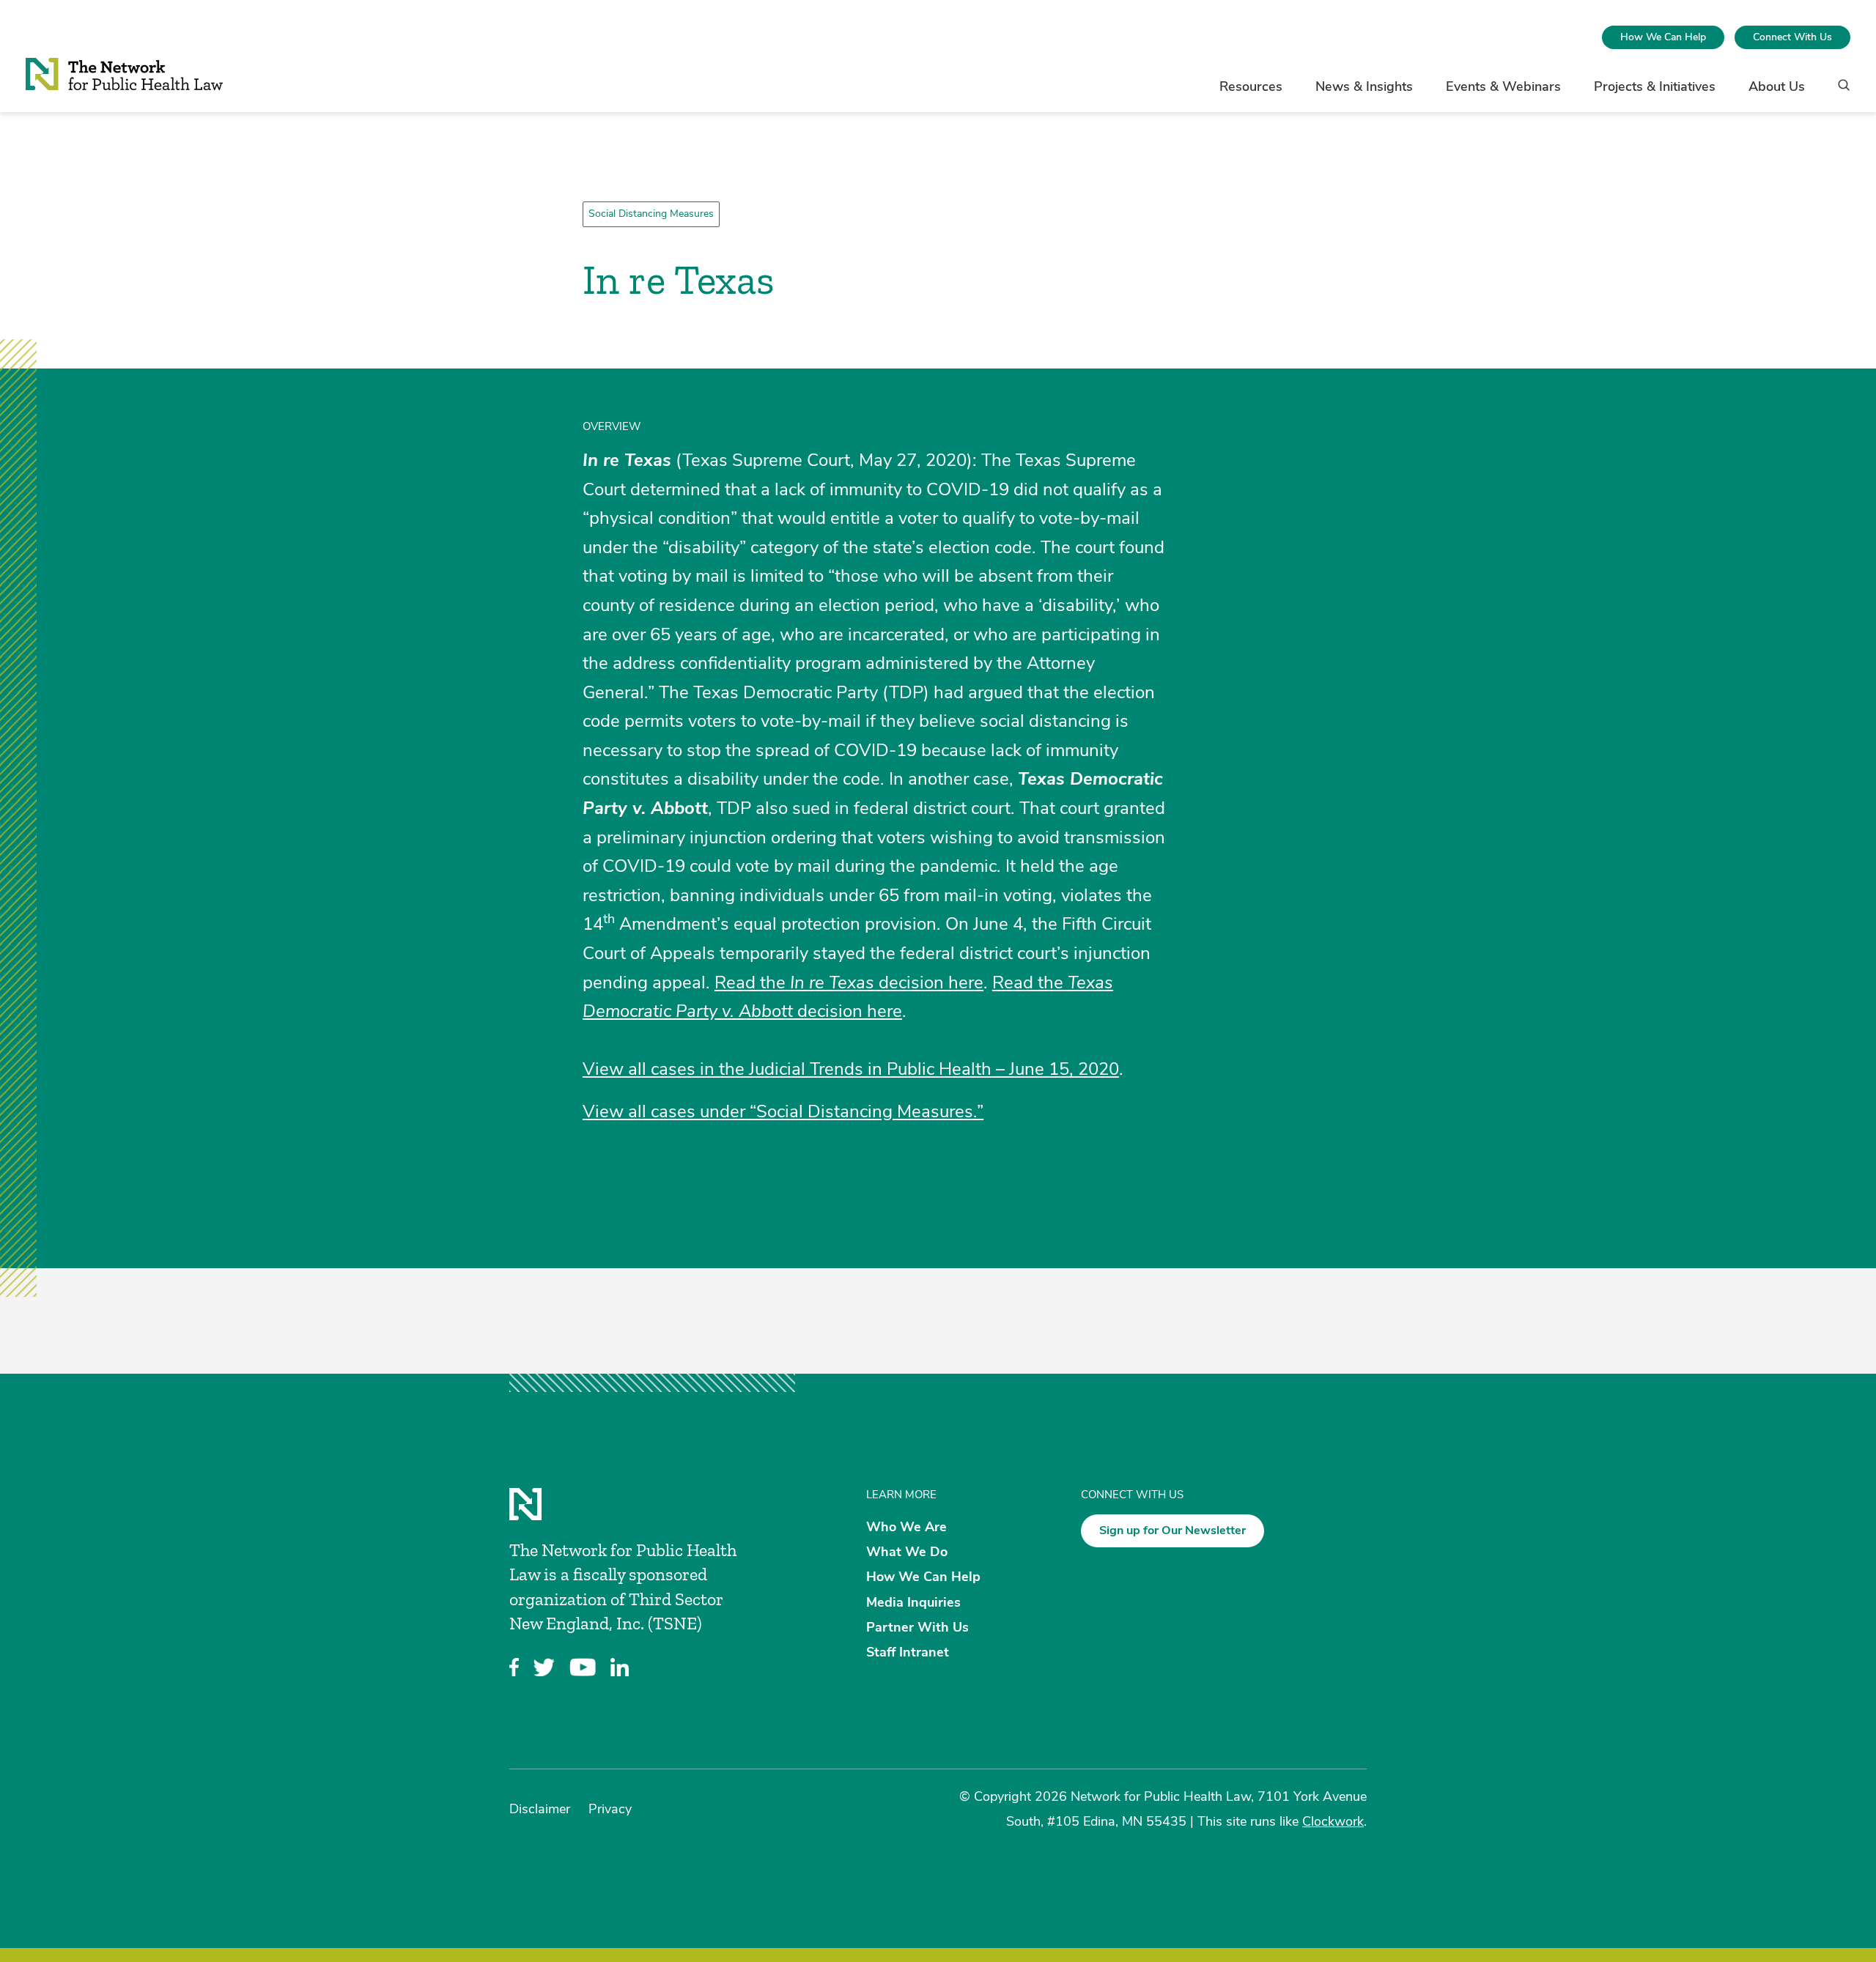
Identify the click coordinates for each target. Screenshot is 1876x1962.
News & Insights (1364, 86)
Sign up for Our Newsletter (1172, 1530)
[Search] (1839, 92)
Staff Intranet (908, 1652)
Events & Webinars (1503, 86)
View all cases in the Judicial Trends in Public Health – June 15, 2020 (851, 1069)
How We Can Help (1663, 37)
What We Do (907, 1552)
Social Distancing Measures (651, 214)
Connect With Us (1792, 37)
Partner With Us (917, 1626)
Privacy (610, 1809)
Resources (1251, 86)
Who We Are (906, 1527)
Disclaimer (540, 1809)
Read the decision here (849, 982)
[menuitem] (1663, 37)
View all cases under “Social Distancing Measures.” (783, 1111)
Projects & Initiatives (1655, 86)
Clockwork (1333, 1821)
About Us (1777, 86)
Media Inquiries (913, 1602)
